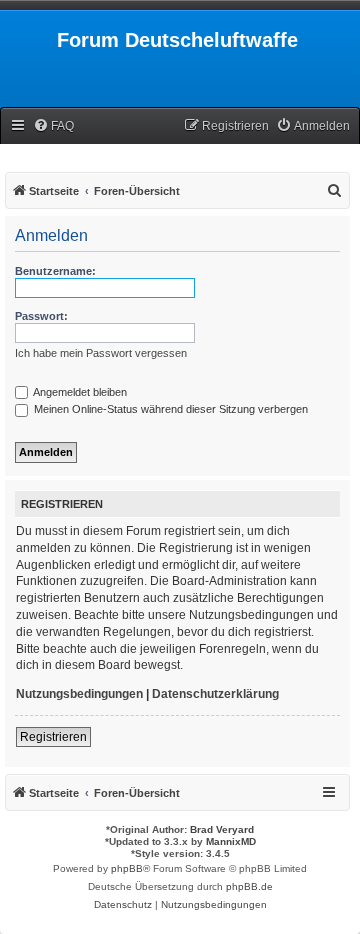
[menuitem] (53, 126)
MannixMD (231, 841)
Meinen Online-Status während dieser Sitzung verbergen (169, 409)
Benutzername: (55, 271)
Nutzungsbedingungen (79, 694)
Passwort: (41, 316)
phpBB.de (249, 886)
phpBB (127, 868)
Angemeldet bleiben (79, 392)
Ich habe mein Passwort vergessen (101, 353)
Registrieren (53, 737)
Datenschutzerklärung (215, 694)
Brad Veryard (222, 829)
